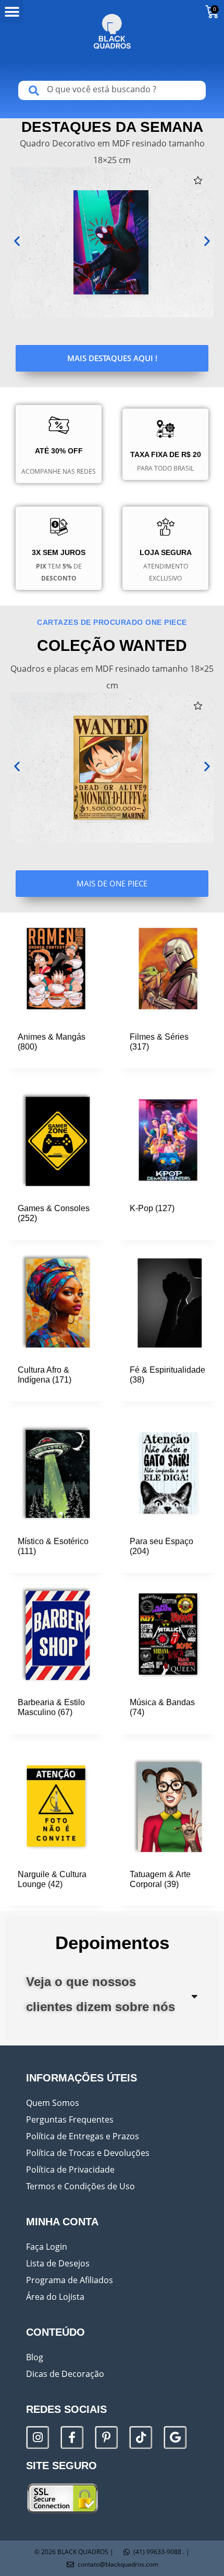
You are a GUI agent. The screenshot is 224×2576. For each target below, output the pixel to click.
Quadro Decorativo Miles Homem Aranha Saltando (105, 232)
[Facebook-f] (72, 2437)
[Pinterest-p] (106, 2437)
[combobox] (112, 90)
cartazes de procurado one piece (112, 622)
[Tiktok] (141, 2437)
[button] (12, 12)
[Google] (175, 2437)
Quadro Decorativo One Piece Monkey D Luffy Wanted (112, 758)
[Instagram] (38, 2437)
